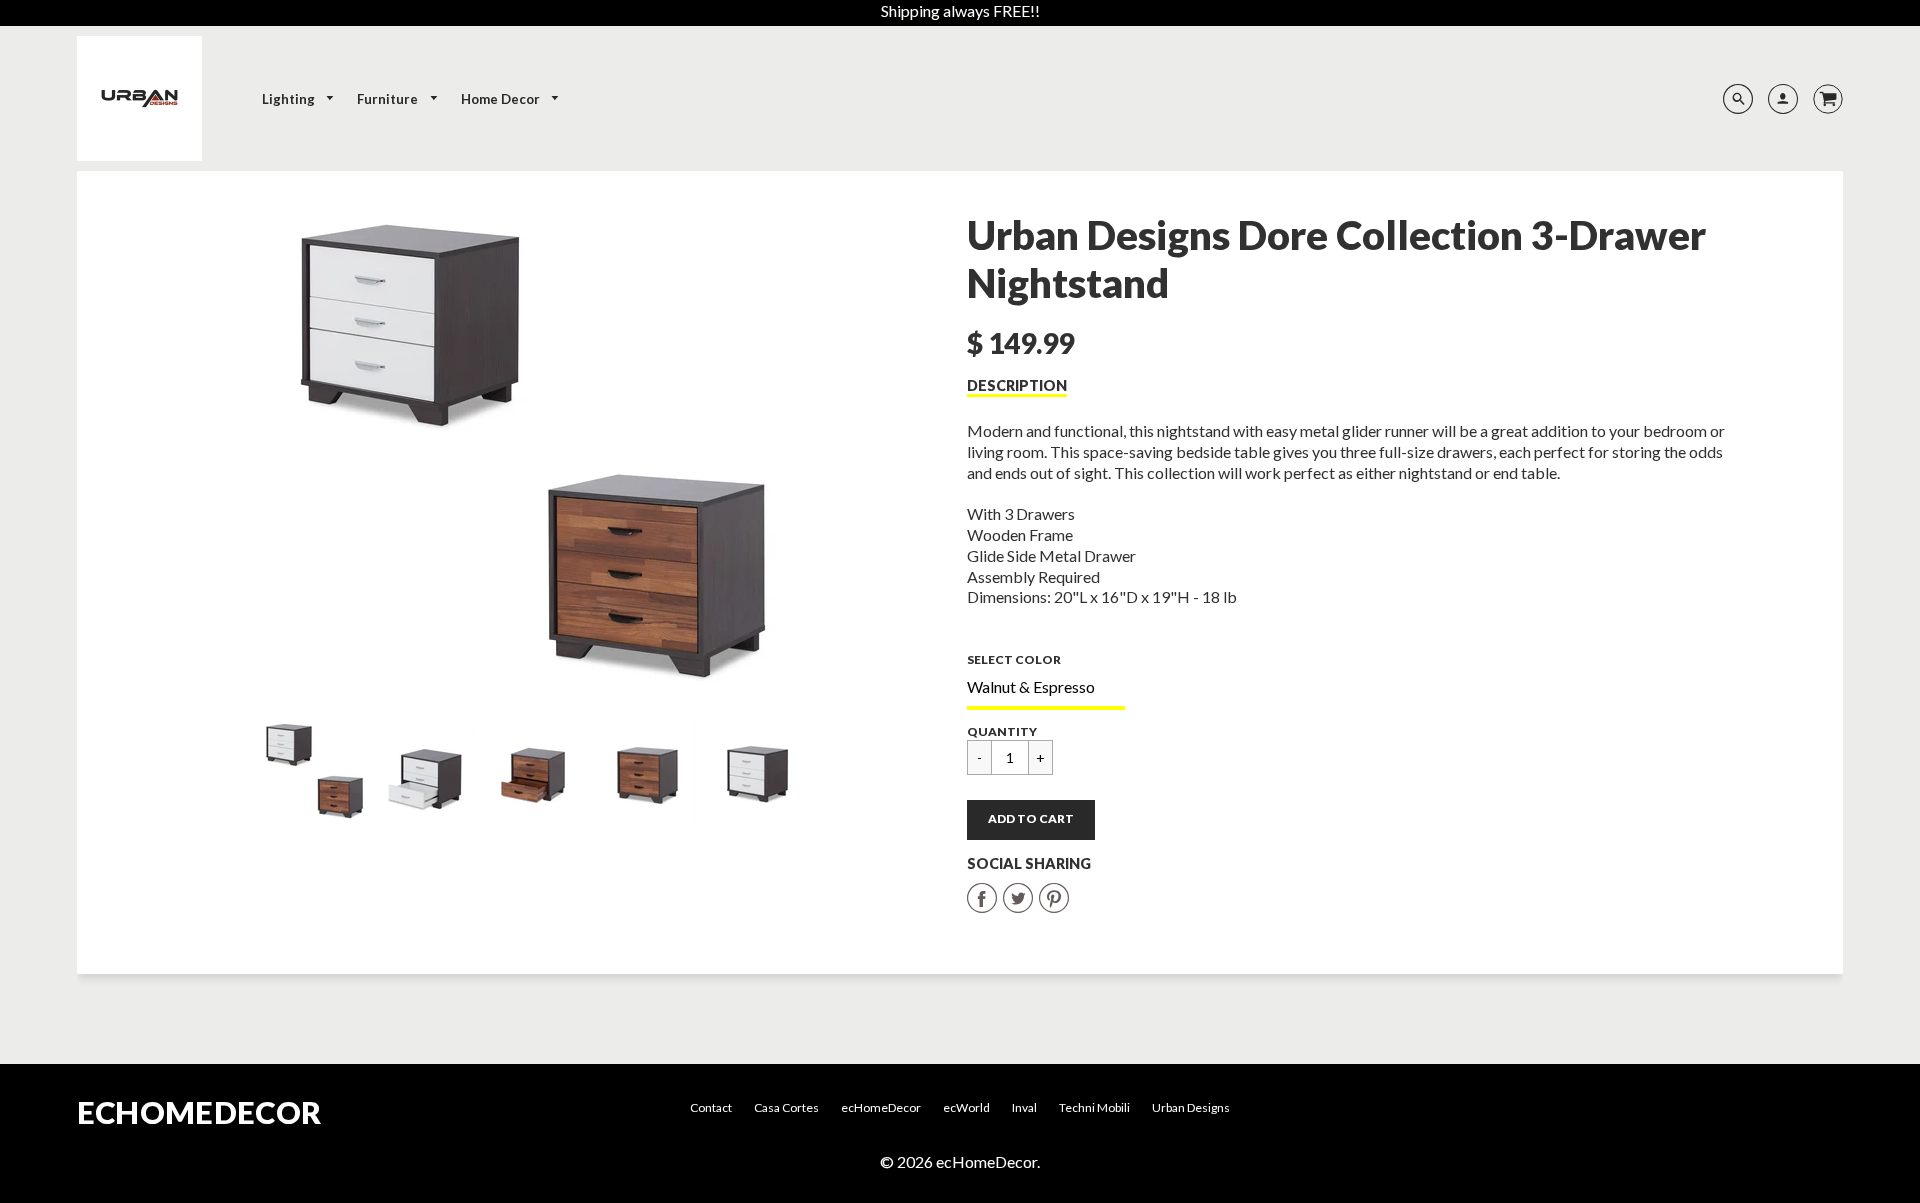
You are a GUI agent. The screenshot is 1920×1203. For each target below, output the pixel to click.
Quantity (1002, 731)
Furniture (389, 99)
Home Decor (502, 99)
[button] (1031, 820)
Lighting (290, 99)
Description (1017, 385)
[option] (535, 451)
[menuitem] (299, 99)
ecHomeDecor (199, 1112)
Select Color (1014, 659)
